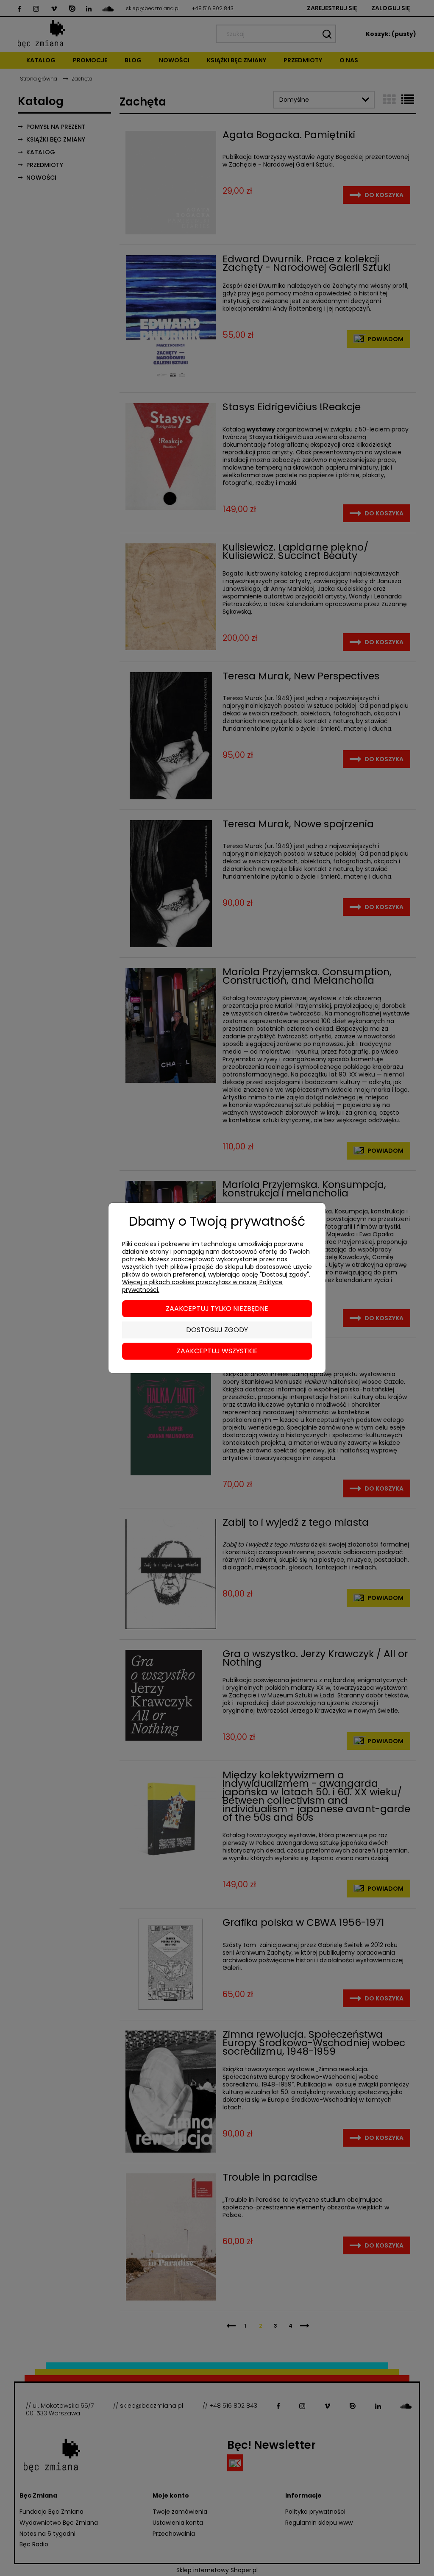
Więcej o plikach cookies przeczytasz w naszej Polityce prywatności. (202, 1286)
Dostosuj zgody (217, 1330)
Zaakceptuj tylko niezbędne (217, 1309)
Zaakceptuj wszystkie (217, 1351)
